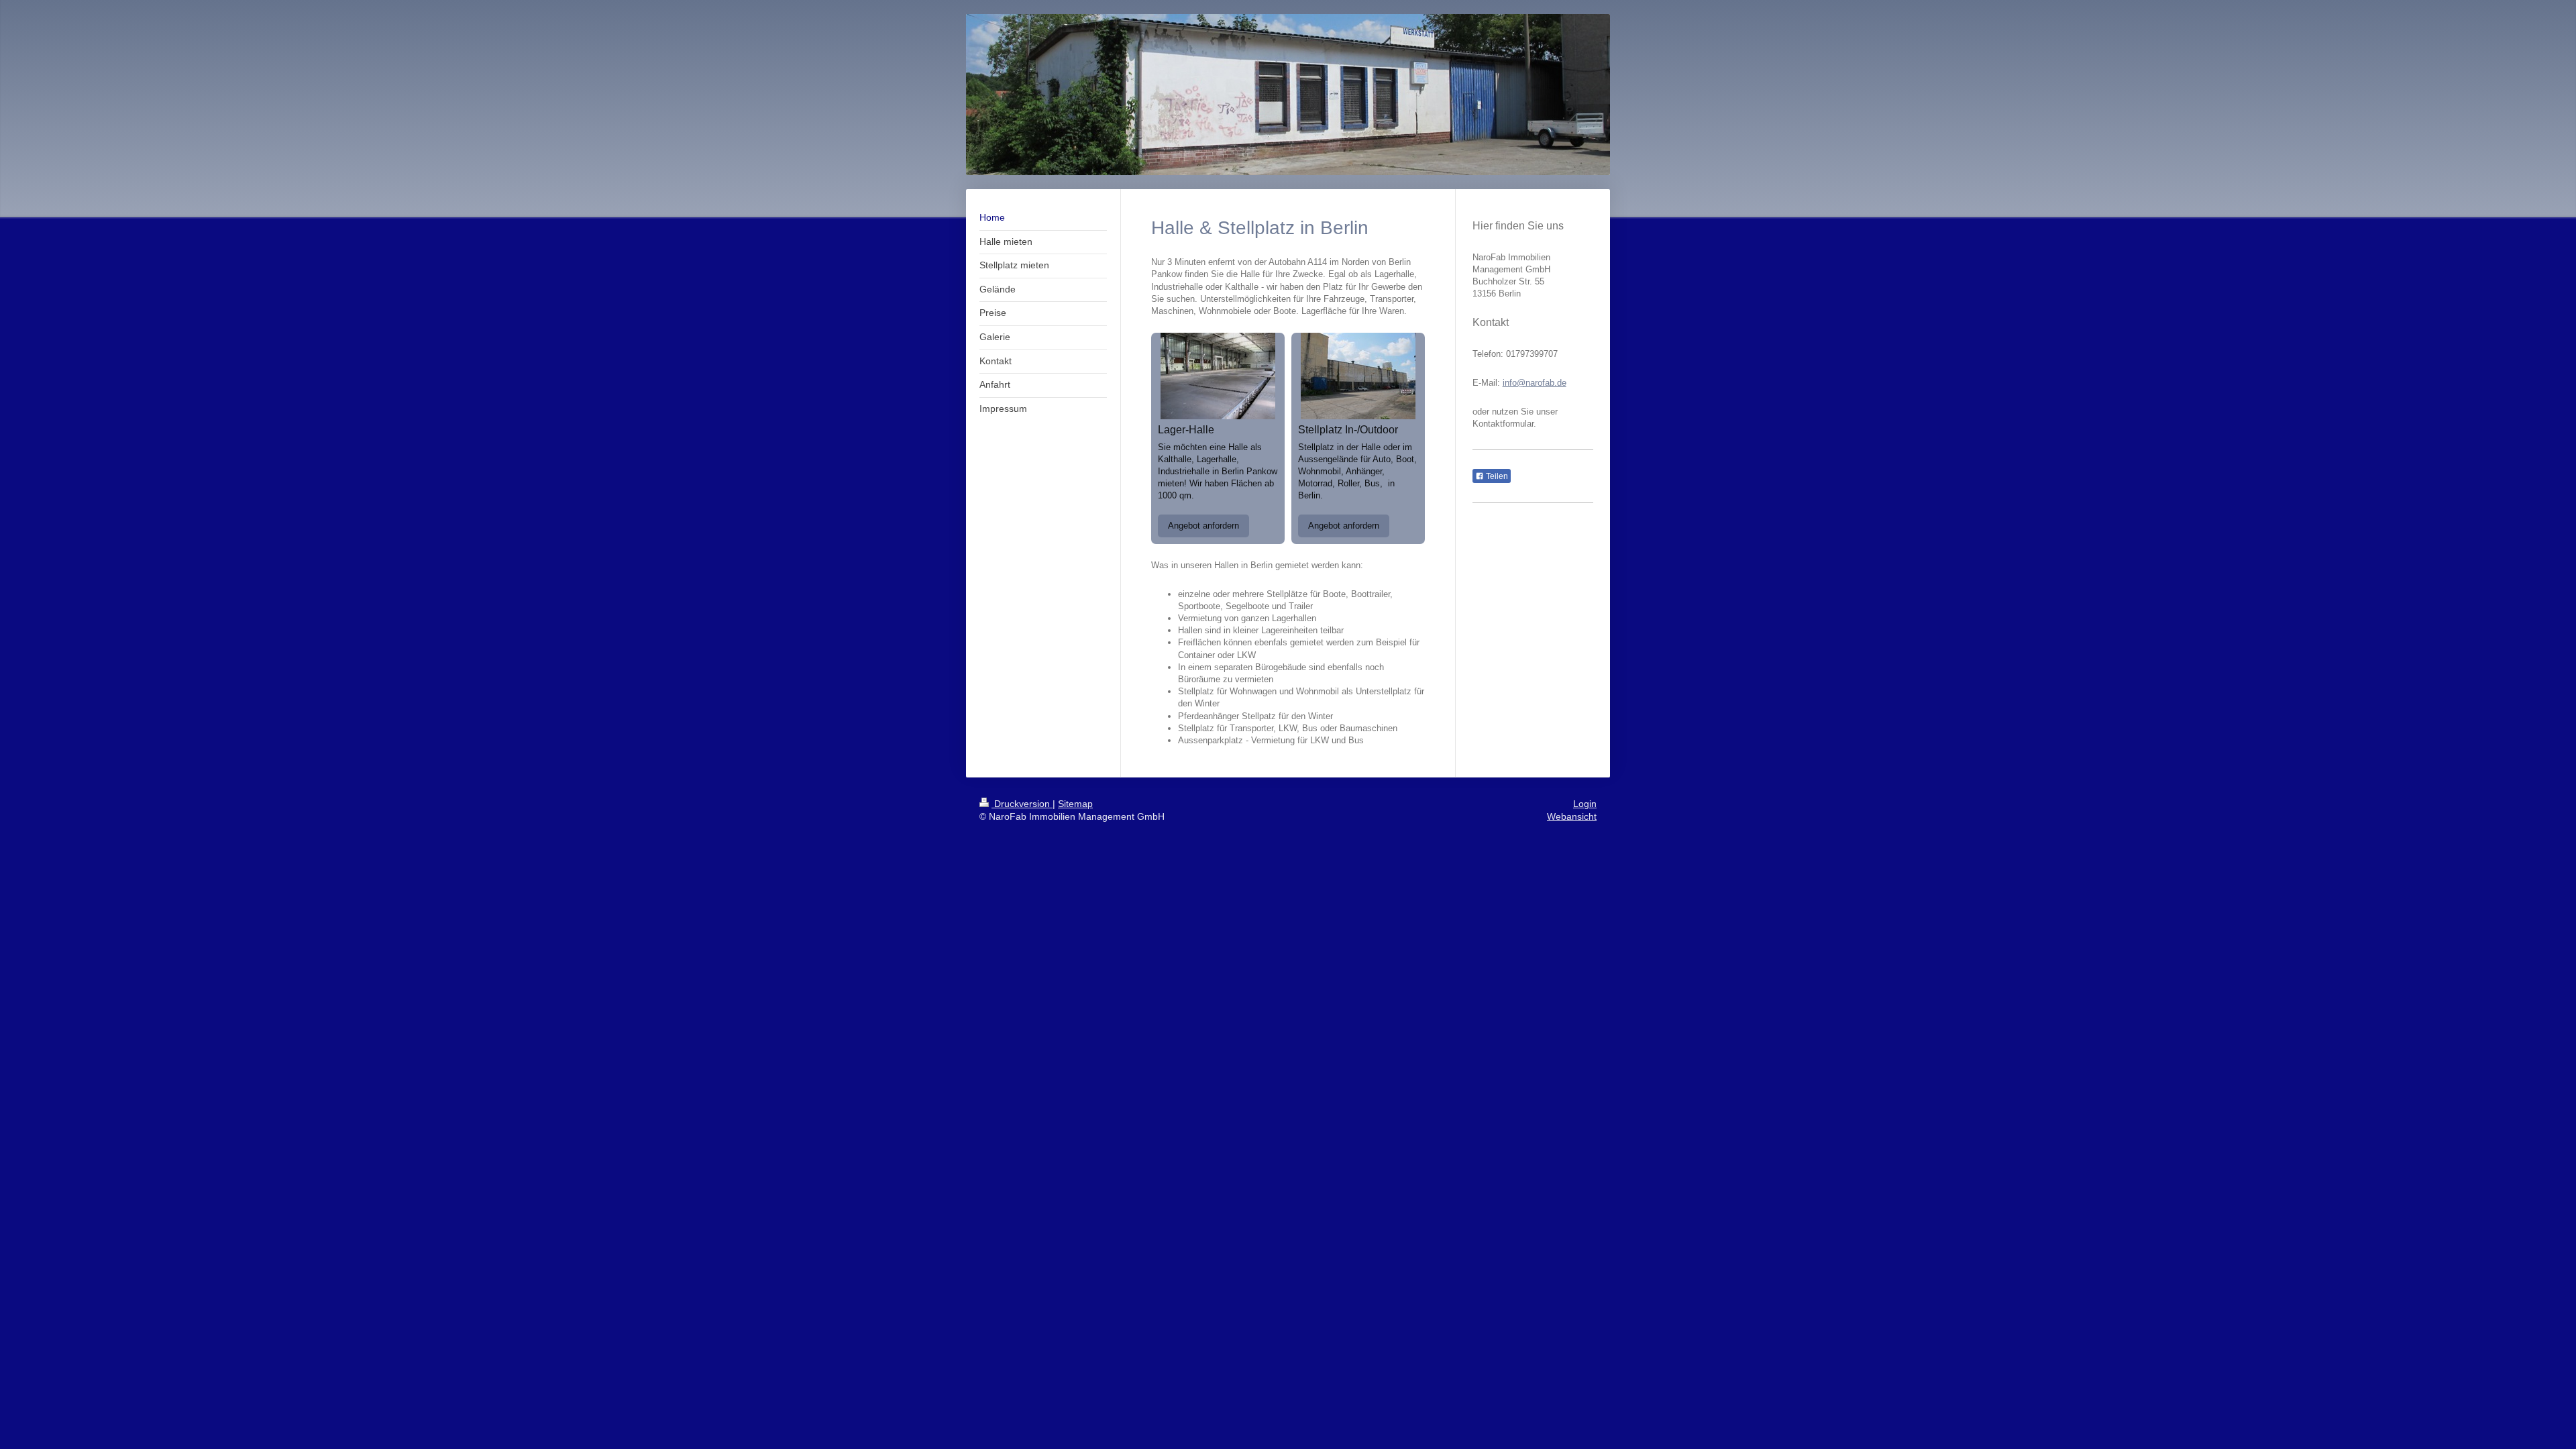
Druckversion (1022, 804)
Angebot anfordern (1203, 526)
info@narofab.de (1535, 383)
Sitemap (1075, 804)
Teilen (1496, 476)
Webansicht (1572, 816)
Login (1585, 804)
